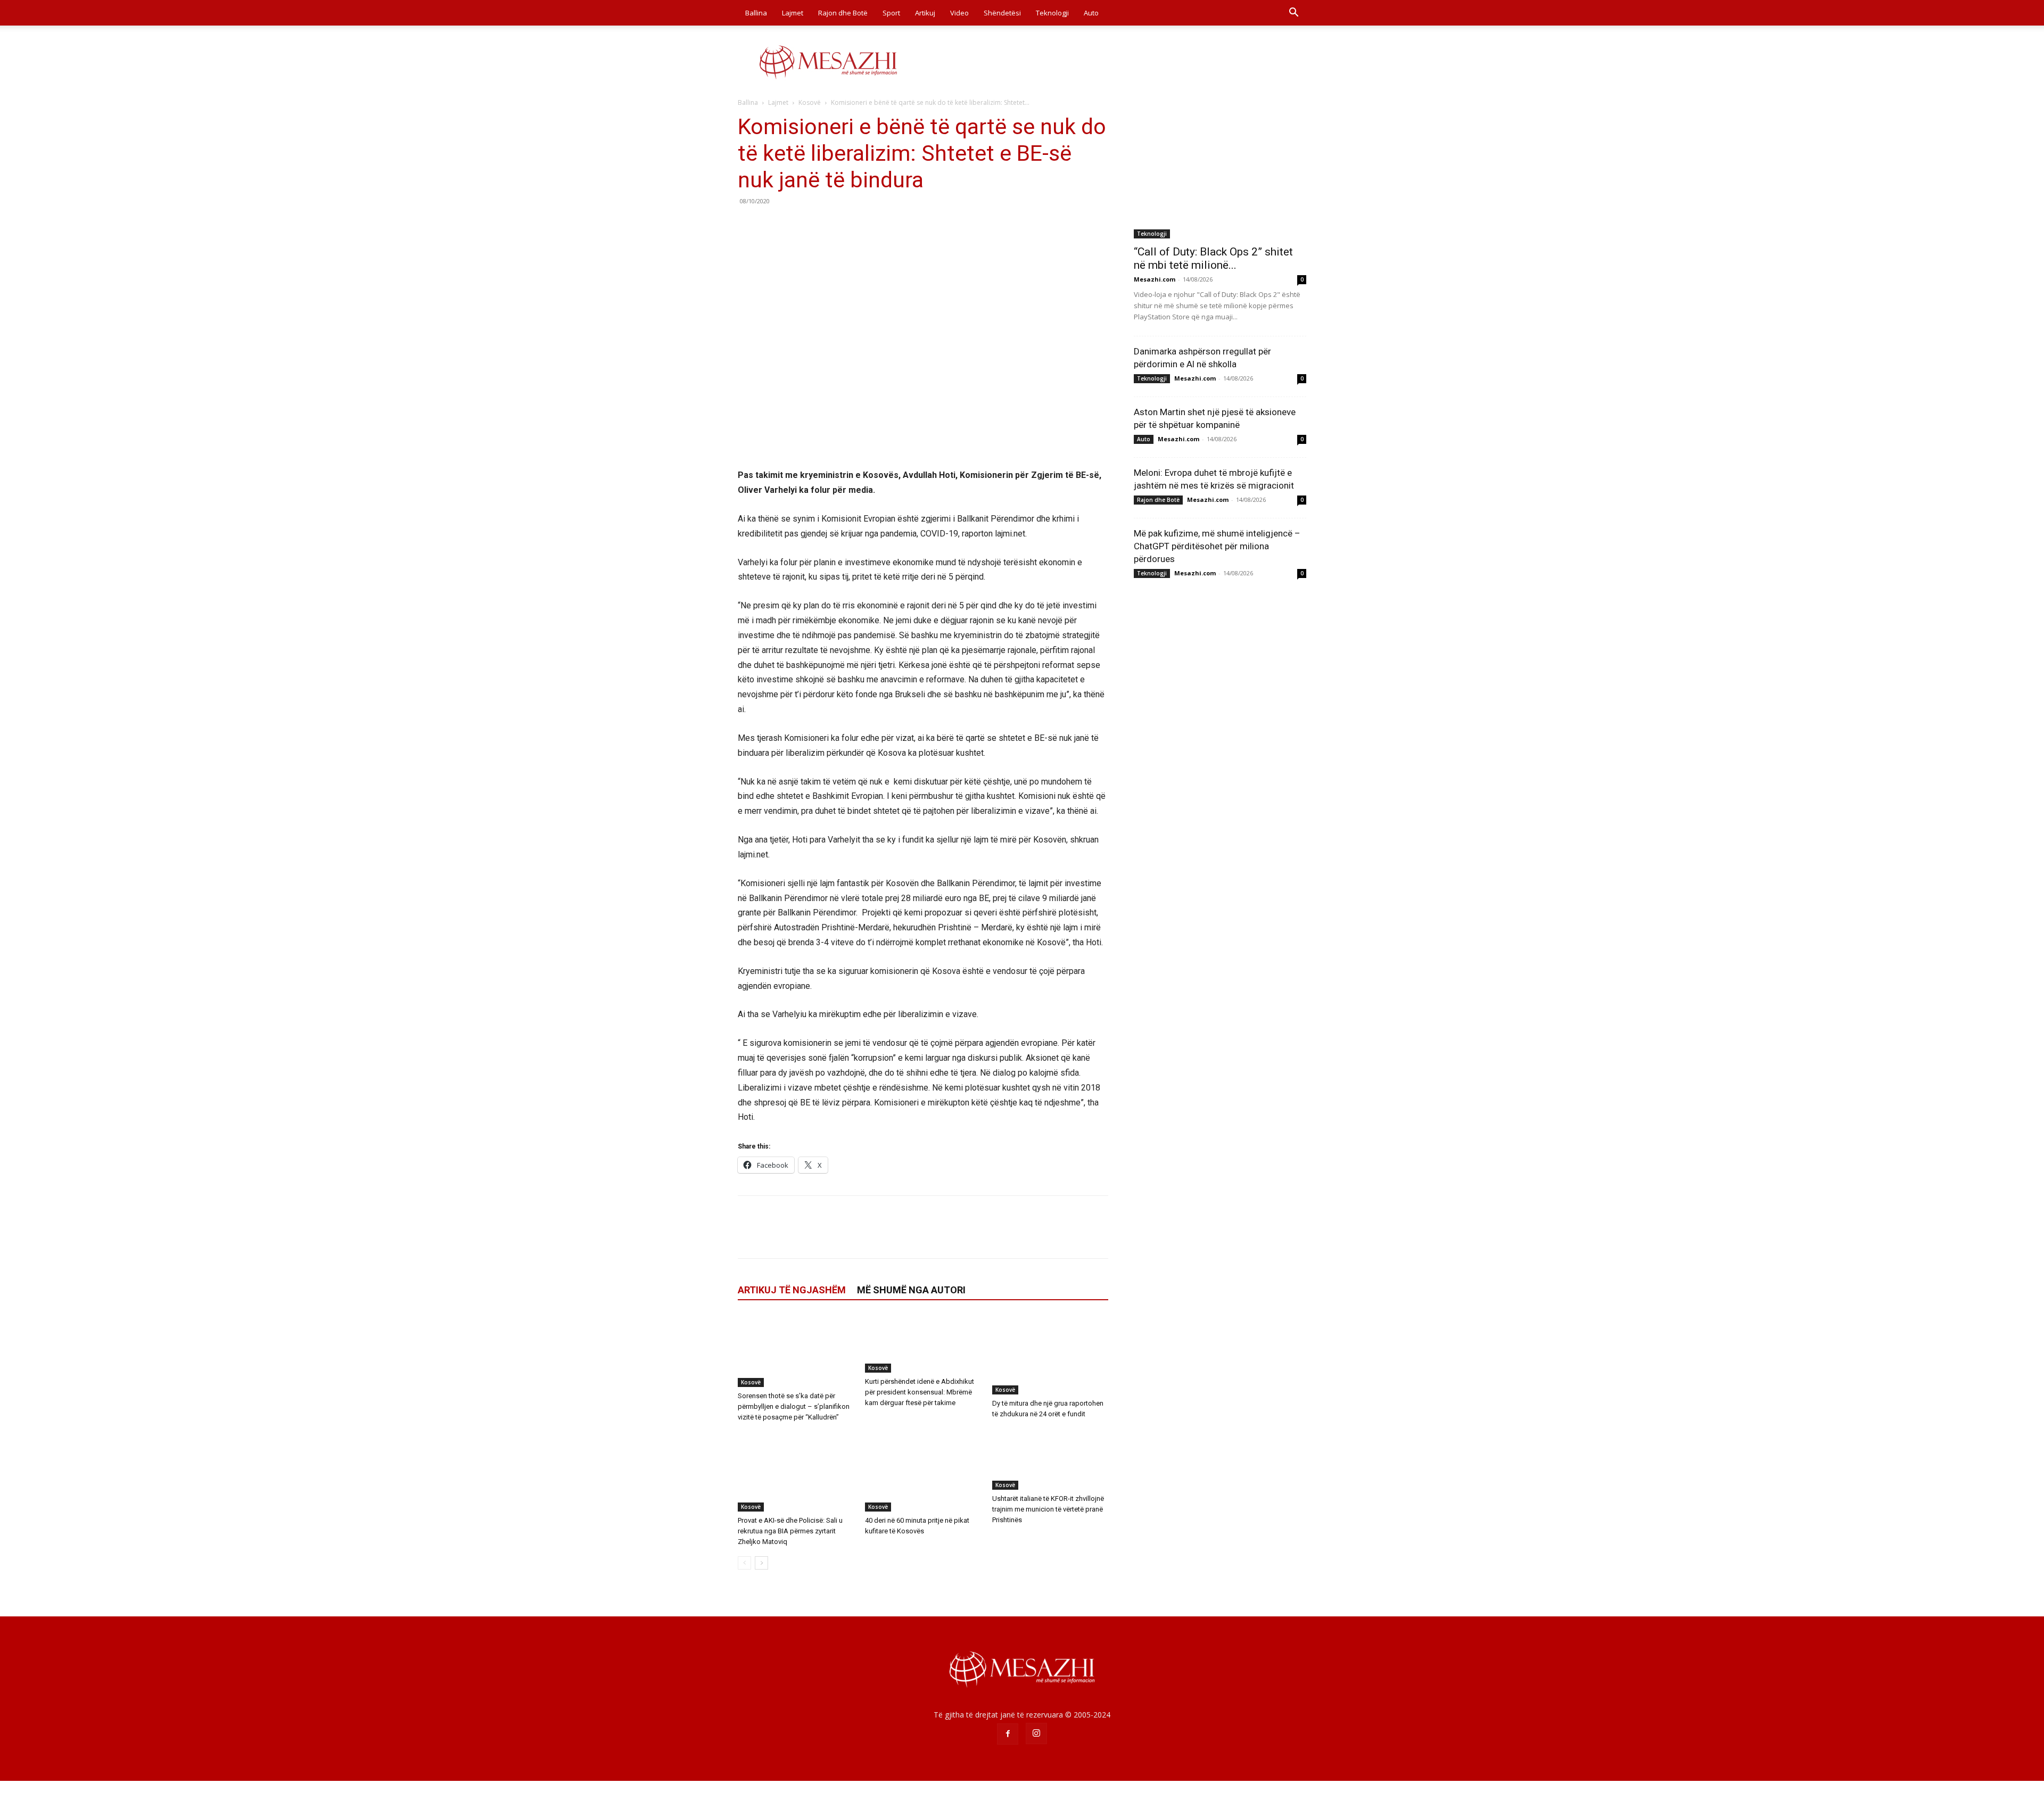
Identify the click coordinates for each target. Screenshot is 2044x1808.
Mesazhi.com (1155, 279)
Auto (1091, 13)
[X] (773, 225)
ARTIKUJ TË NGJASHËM (792, 1290)
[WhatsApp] (822, 225)
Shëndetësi (1002, 13)
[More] (847, 225)
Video (959, 13)
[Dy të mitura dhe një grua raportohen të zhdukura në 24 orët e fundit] (1050, 1355)
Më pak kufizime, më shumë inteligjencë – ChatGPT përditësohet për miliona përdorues (1217, 546)
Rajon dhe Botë (843, 13)
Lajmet (793, 13)
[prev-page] (744, 1563)
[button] (1293, 14)
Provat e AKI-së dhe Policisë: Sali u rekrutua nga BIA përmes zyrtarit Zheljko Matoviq (790, 1531)
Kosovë (810, 102)
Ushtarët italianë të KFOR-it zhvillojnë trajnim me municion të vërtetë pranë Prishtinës (1048, 1509)
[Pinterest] (797, 225)
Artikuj (925, 13)
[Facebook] (748, 225)
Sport (891, 13)
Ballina (756, 13)
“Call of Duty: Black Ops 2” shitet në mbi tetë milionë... (1213, 258)
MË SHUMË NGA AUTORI (911, 1290)
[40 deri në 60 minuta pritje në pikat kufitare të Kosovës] (923, 1472)
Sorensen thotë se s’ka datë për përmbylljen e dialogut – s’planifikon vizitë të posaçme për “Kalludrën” (794, 1406)
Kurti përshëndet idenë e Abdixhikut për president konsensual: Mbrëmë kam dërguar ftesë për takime (920, 1392)
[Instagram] (1036, 1733)
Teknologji (1052, 13)
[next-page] (761, 1563)
